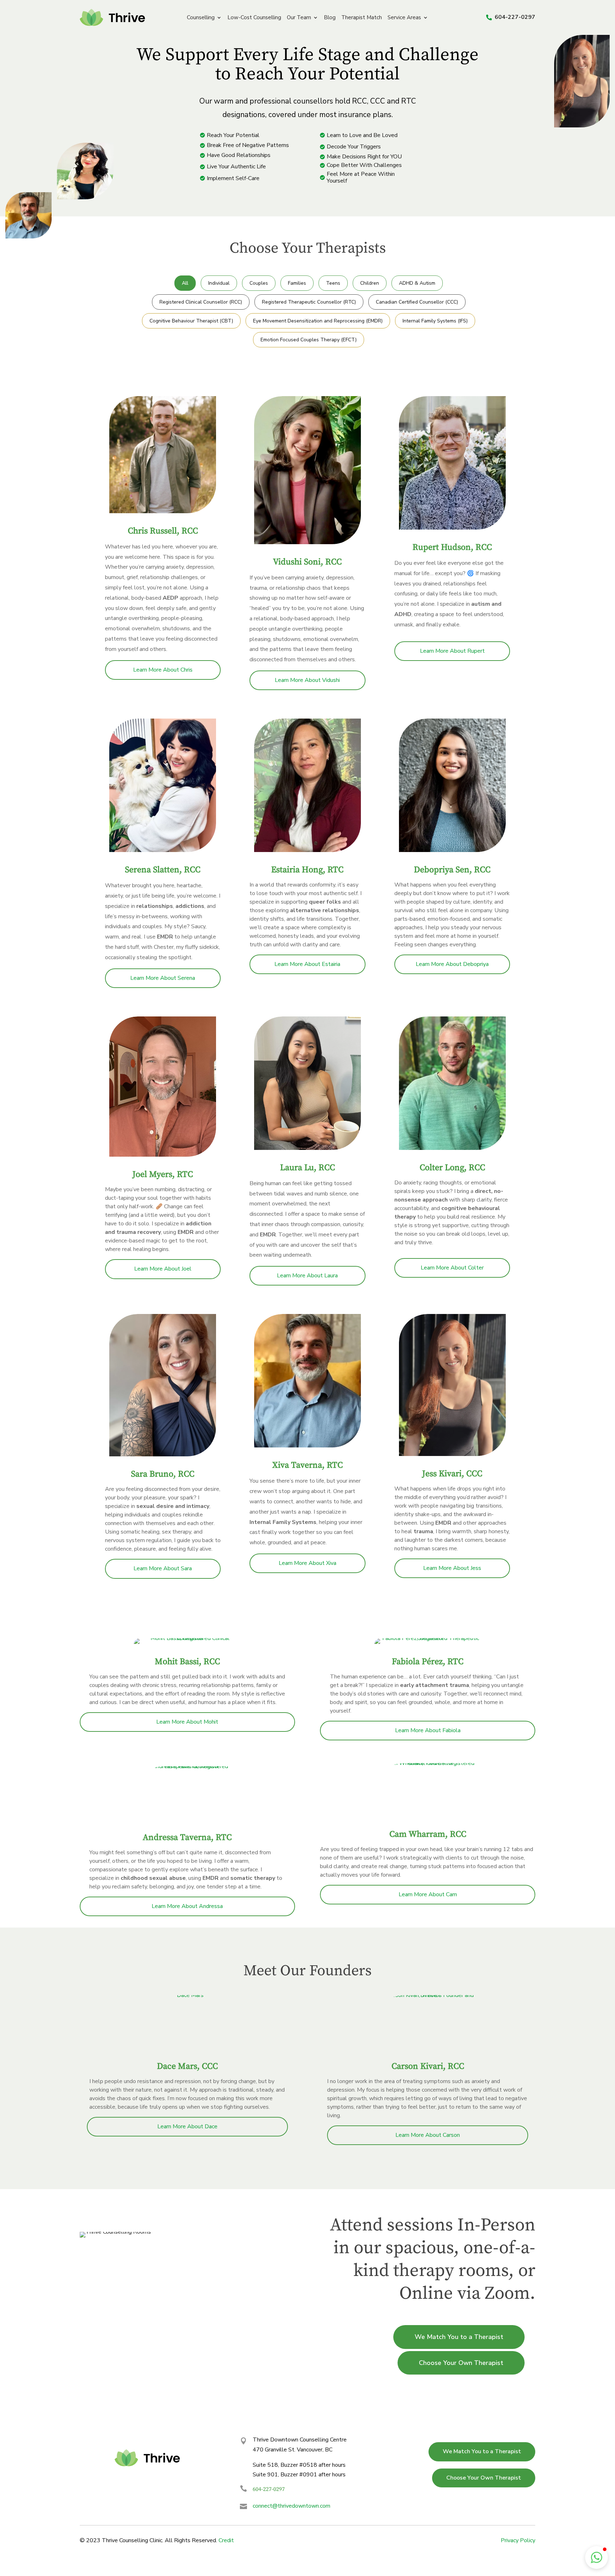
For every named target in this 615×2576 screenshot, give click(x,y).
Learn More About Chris (163, 670)
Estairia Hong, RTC (307, 870)
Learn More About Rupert (452, 651)
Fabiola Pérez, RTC (428, 1662)
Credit (226, 2540)
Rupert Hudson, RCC (452, 547)
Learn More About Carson (428, 2135)
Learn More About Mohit (187, 1722)
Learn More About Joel (163, 1269)
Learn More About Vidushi (307, 680)
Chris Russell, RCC (163, 531)
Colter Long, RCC (452, 1168)
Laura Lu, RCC (307, 1168)
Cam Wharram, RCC (428, 1834)
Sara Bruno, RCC (163, 1474)
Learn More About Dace (187, 2126)
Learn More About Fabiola (428, 1730)
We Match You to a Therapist (459, 2337)
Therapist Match (362, 18)
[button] (596, 2557)
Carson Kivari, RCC (428, 2066)
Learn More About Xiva (307, 1563)
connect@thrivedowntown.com (291, 2506)
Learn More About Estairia (307, 964)
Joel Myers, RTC (163, 1174)
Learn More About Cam (428, 1894)
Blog (330, 18)
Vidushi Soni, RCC (307, 562)
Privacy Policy (518, 2540)
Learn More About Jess (452, 1568)
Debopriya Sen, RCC (452, 870)
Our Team (299, 18)
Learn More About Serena (163, 978)
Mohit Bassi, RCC (187, 1662)
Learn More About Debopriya (452, 964)
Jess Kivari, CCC (452, 1474)
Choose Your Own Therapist (461, 2363)
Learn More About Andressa (187, 1906)
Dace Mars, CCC (187, 2066)
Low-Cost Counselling (254, 18)
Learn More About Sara (163, 1568)
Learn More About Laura (307, 1276)
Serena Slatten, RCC (163, 870)
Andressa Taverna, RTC (187, 1838)
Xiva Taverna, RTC (307, 1465)
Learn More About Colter (452, 1268)
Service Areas (404, 18)
